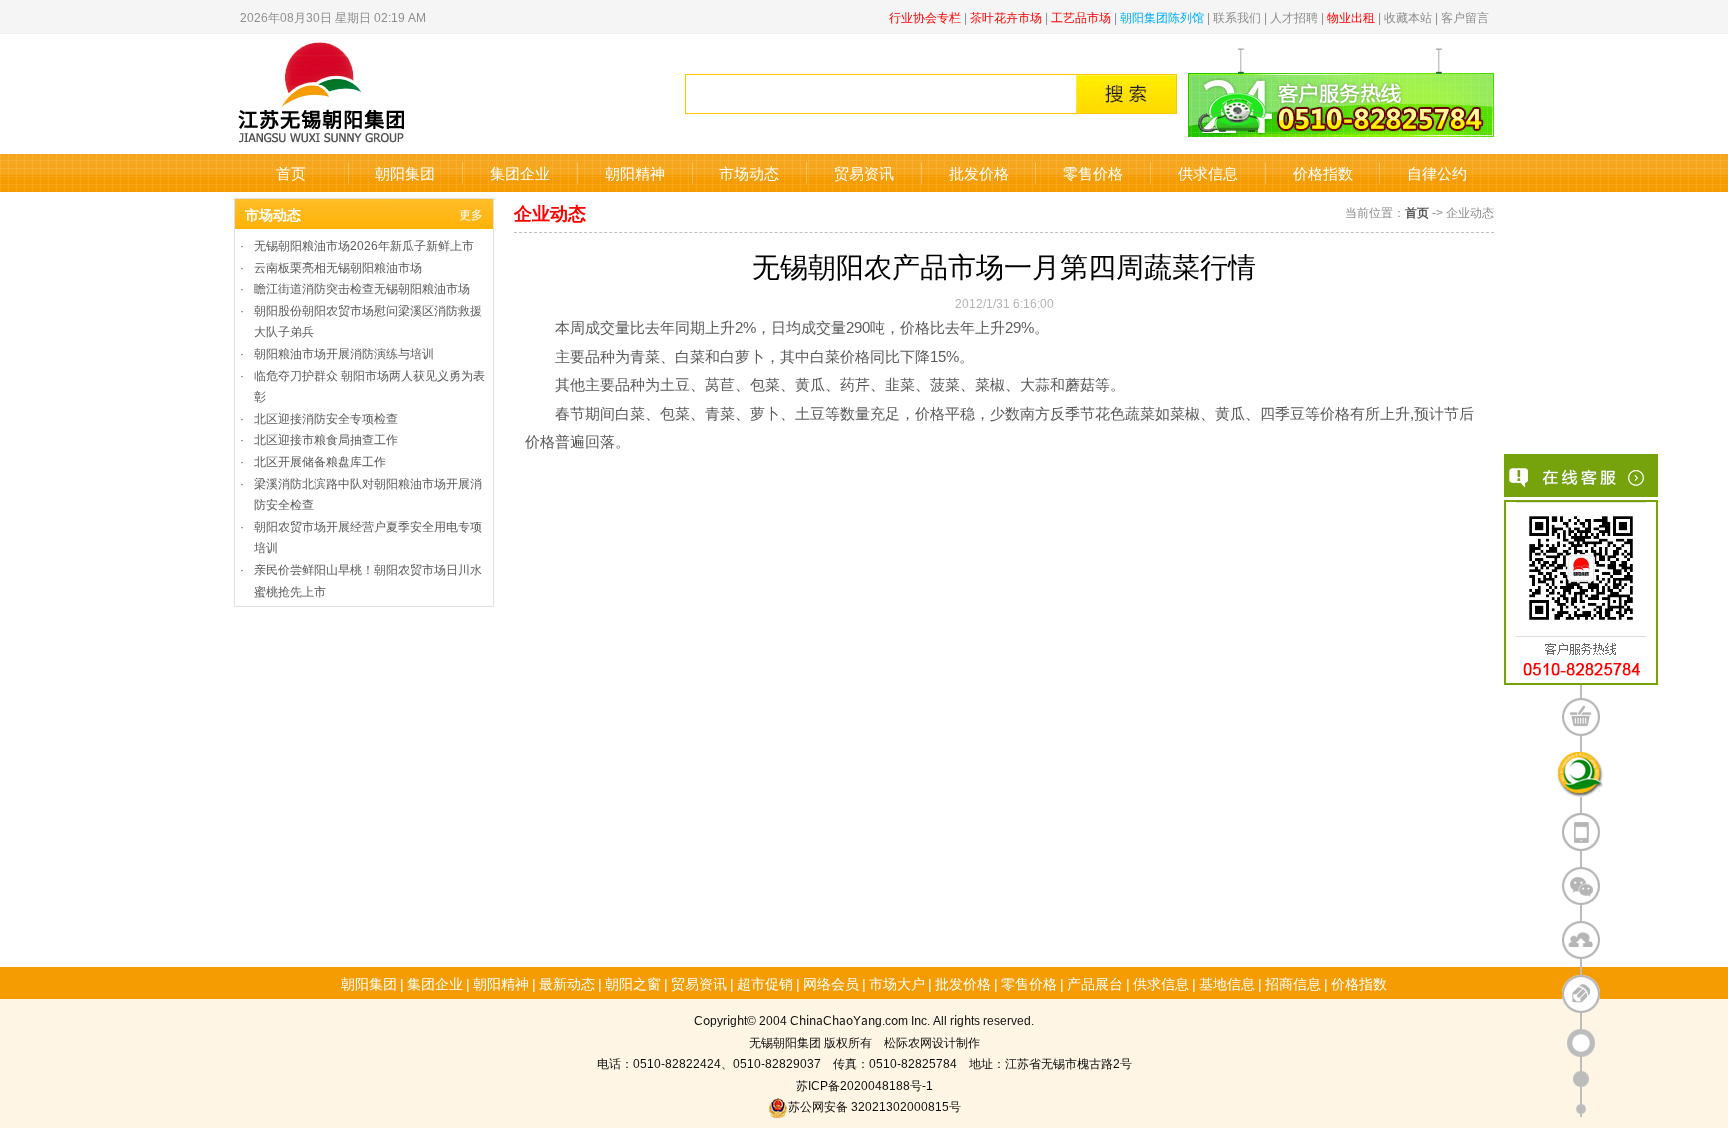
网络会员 (831, 983)
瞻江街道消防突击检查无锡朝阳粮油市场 (362, 287)
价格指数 (1323, 172)
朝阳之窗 (633, 983)
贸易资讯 (864, 172)
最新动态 (567, 983)
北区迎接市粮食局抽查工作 (326, 438)
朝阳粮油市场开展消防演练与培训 (344, 352)
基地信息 (1227, 983)
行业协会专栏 (925, 16)
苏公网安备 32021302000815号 (874, 1105)
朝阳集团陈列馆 (1162, 16)
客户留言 (1465, 16)
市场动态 (749, 172)
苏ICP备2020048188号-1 (864, 1084)
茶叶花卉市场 (1006, 16)
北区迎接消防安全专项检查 (326, 417)
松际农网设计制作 (932, 1041)
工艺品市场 (1081, 16)
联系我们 (1237, 16)
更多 (471, 213)
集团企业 (520, 172)
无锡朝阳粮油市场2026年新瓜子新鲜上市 (364, 244)
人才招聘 (1294, 16)
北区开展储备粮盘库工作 (320, 460)
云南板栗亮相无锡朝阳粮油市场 (338, 266)
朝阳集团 (405, 172)
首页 (291, 172)
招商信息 (1293, 983)
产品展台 (1095, 983)
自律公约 (1437, 172)
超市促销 (765, 983)
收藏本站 (1408, 16)
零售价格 (1093, 172)
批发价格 (979, 172)
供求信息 (1208, 172)
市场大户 (897, 983)
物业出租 (1351, 16)
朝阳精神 (635, 172)
